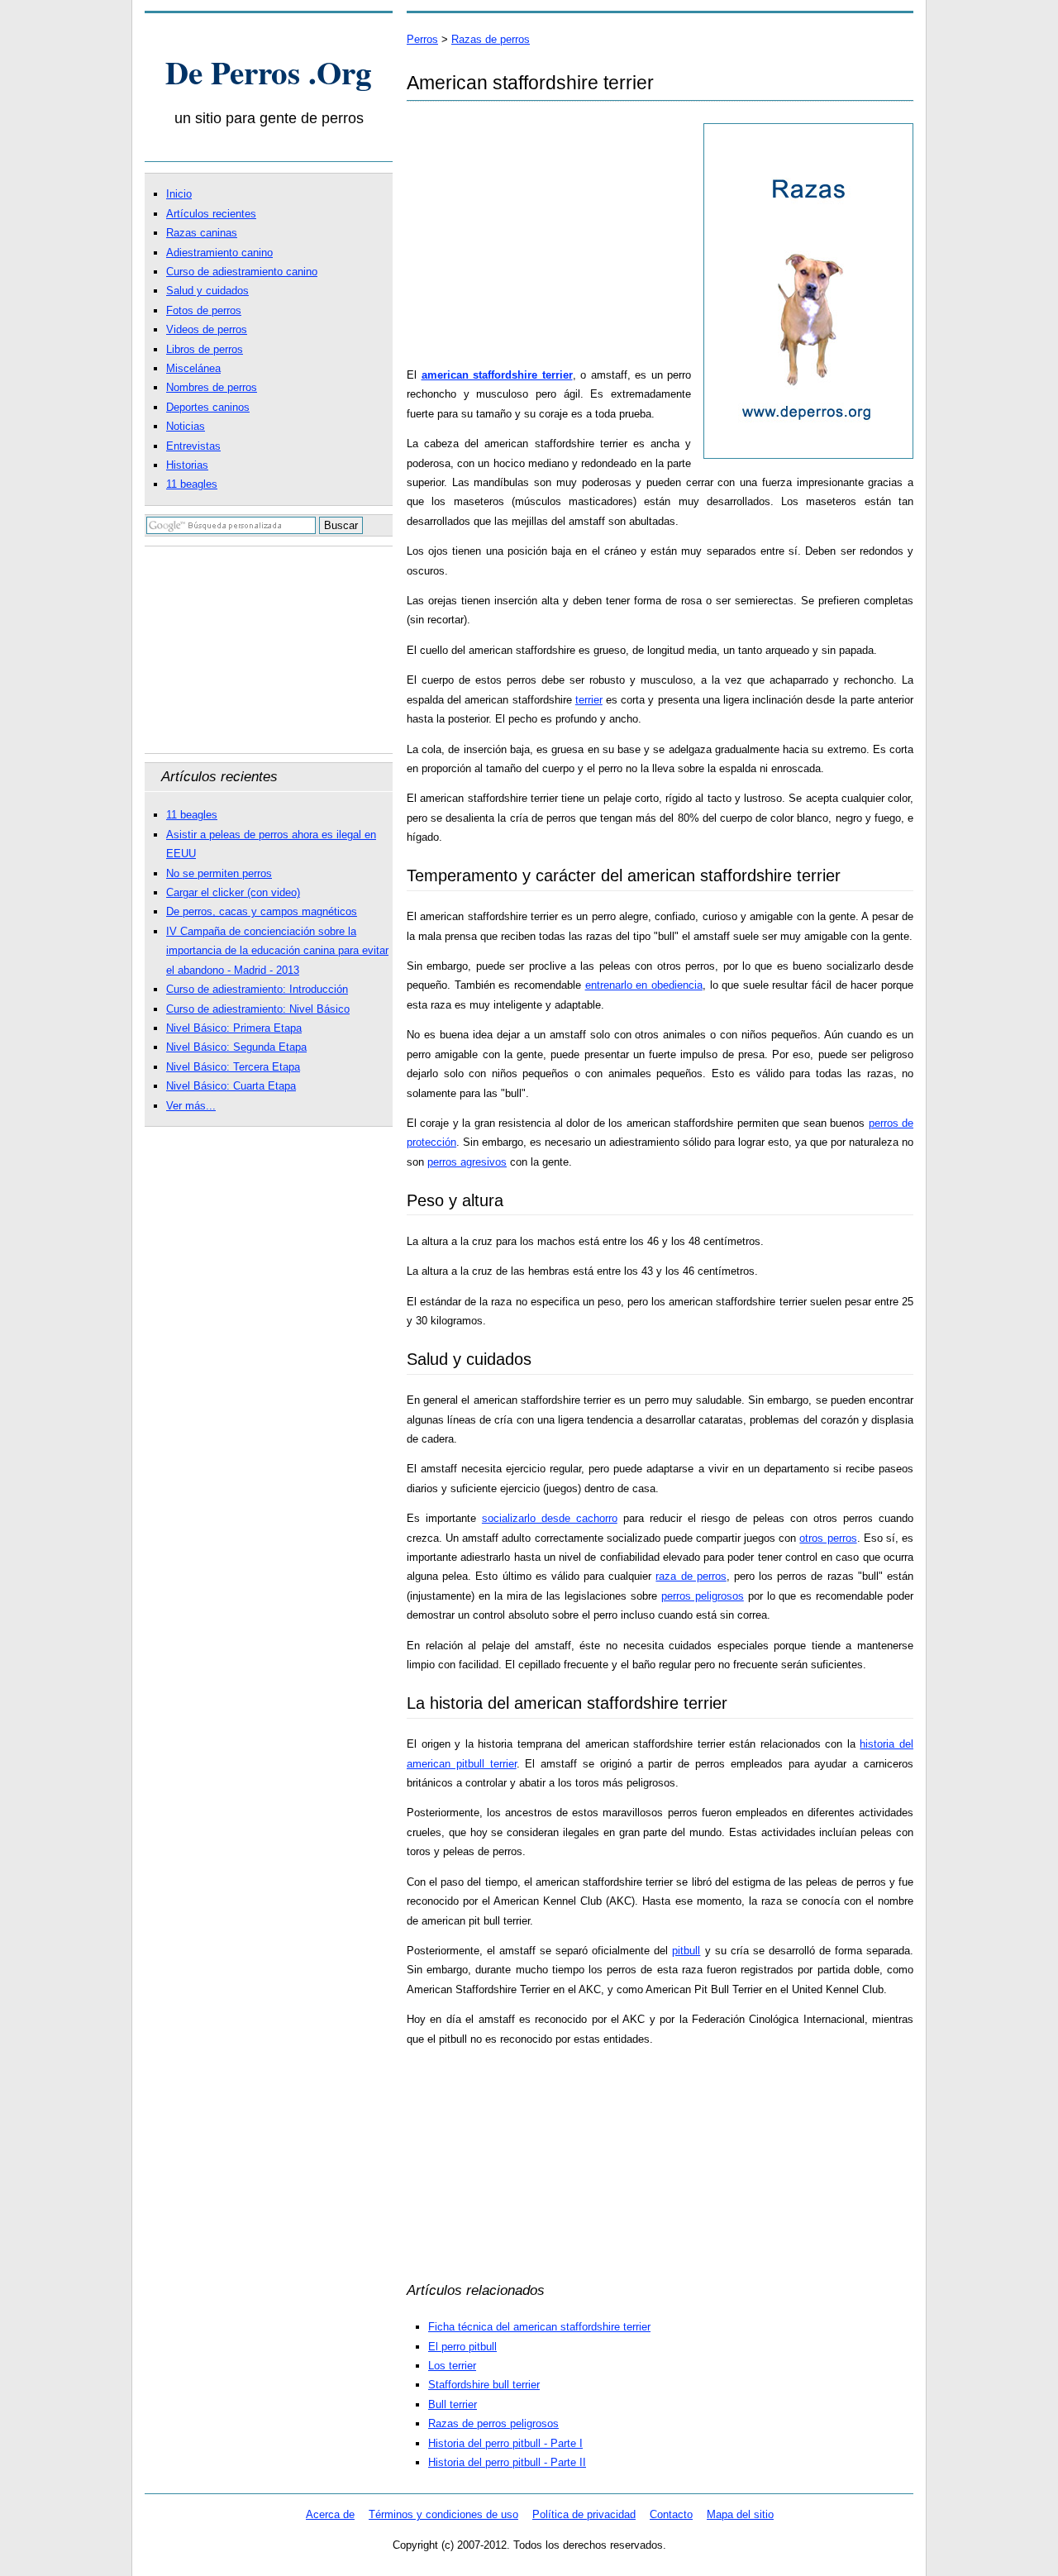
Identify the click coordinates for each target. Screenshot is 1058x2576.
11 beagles (192, 484)
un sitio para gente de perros (269, 118)
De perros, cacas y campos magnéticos (262, 911)
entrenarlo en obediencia (644, 985)
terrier (589, 700)
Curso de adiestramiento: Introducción (257, 989)
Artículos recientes (211, 214)
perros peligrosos (703, 1596)
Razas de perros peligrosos (493, 2423)
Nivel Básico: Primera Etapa (234, 1028)
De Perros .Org (269, 72)
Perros (422, 39)
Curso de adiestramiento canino (242, 272)
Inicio (179, 194)
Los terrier (452, 2366)
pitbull (686, 1951)
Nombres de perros (212, 387)
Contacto (671, 2514)
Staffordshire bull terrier (484, 2385)
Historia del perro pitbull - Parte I (505, 2443)
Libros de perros (205, 349)
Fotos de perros (204, 310)
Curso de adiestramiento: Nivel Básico (258, 1009)
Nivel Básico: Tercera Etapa (233, 1067)
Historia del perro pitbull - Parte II (507, 2462)
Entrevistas (193, 446)
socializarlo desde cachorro (550, 1518)
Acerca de (330, 2514)
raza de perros (691, 1576)
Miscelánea (193, 368)
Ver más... (191, 1106)
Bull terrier (453, 2404)
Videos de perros (207, 329)
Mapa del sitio (740, 2514)
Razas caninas (202, 233)
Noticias (186, 426)
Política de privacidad (584, 2514)
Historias (187, 465)
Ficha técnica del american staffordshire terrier (539, 2327)
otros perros (828, 1538)
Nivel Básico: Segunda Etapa (236, 1047)
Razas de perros (491, 39)
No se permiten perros (219, 873)
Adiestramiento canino (219, 253)
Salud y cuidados (207, 291)
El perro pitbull (462, 2347)
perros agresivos (467, 1162)
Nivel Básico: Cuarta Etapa (231, 1086)
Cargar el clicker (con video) (233, 892)
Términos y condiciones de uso (443, 2514)
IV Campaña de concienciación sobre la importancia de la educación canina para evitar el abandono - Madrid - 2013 (277, 951)
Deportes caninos (208, 407)
